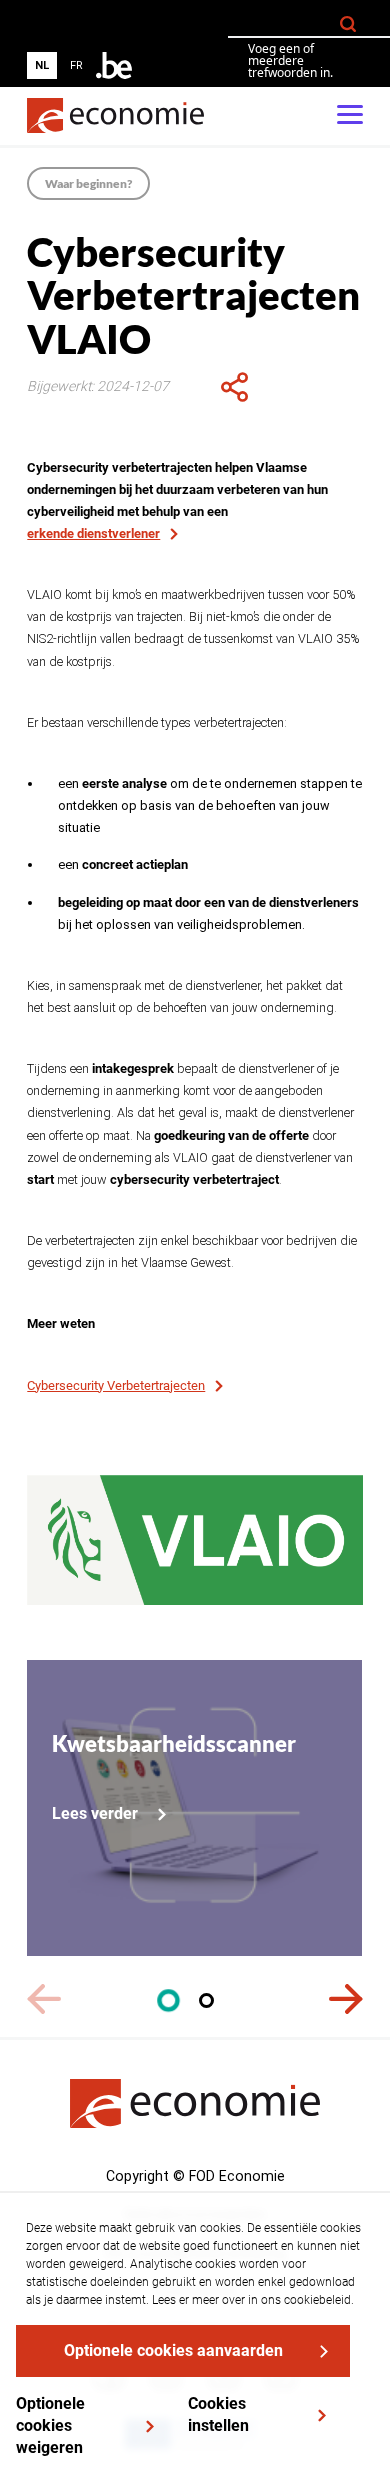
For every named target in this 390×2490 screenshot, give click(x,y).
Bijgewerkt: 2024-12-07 (98, 386)
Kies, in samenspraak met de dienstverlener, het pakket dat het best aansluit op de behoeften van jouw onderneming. (185, 996)
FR (76, 65)
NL (42, 65)
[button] (168, 2000)
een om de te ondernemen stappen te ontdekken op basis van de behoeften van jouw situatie (210, 805)
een (123, 864)
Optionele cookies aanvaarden (173, 2350)
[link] (115, 115)
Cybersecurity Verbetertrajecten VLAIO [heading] (193, 295)
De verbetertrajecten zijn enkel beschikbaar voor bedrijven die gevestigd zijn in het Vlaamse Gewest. (192, 1251)
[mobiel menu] (350, 116)
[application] (234, 387)
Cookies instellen (218, 2414)
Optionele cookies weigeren (50, 2425)
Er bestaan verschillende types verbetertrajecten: (158, 722)
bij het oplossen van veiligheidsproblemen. (208, 913)
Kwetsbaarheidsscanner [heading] (174, 1743)
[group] (59, 65)
